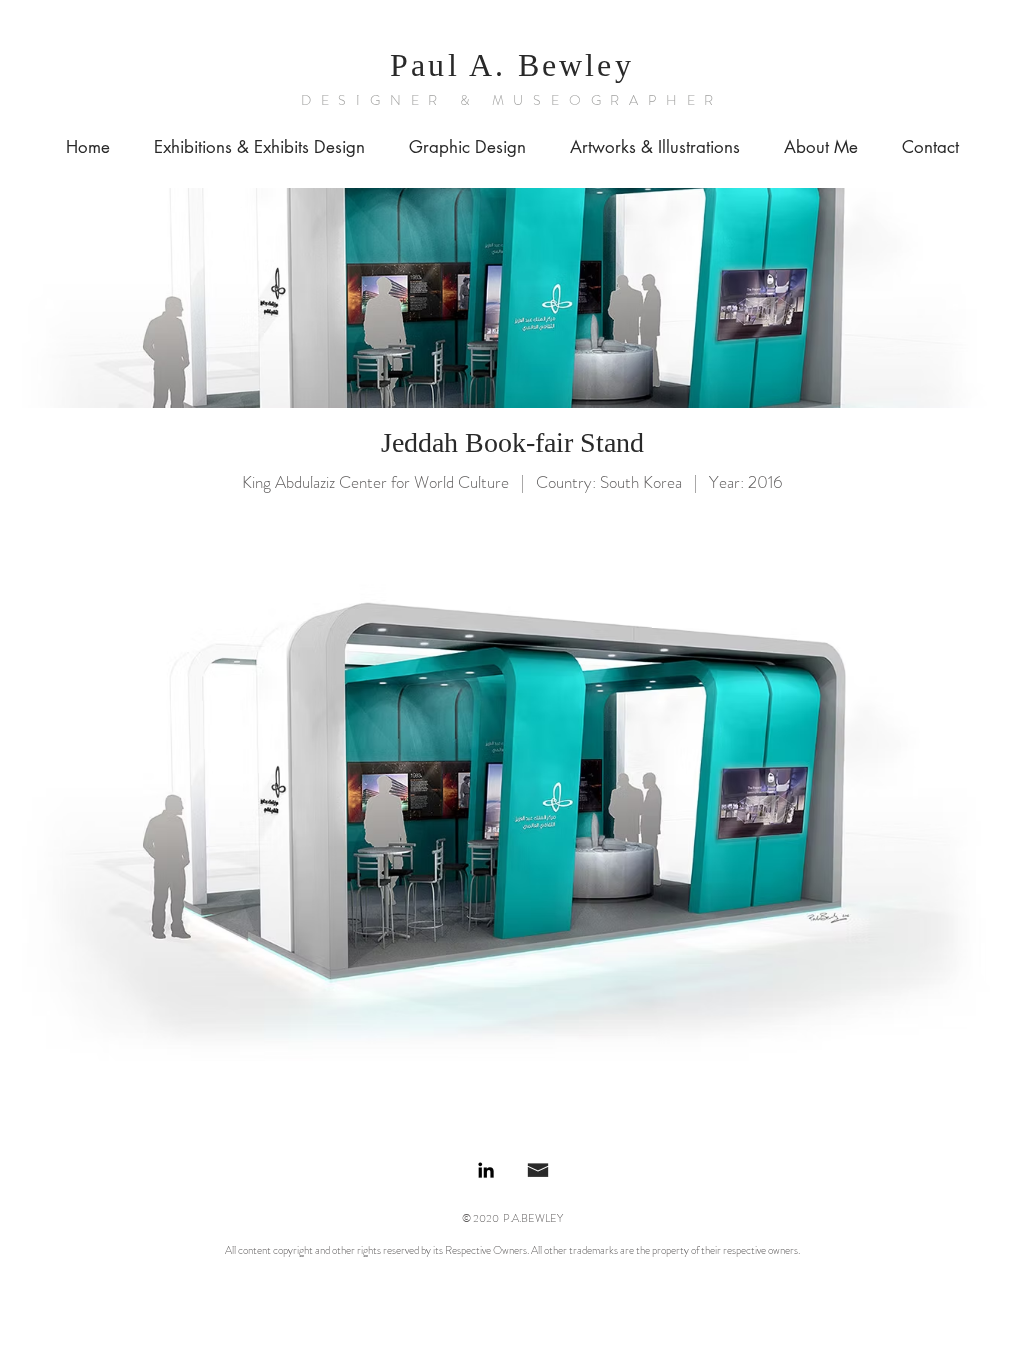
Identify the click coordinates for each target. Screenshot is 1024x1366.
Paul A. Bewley (512, 65)
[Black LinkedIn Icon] (486, 1170)
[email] (538, 1170)
